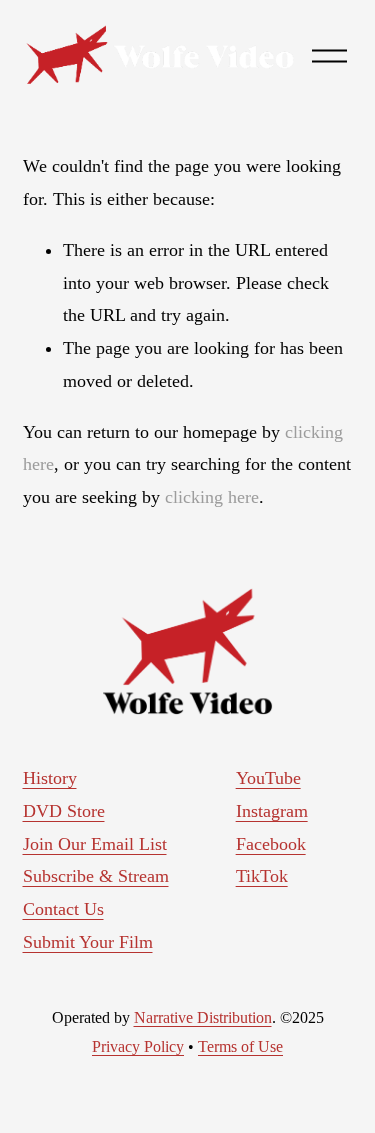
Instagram (272, 811)
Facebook (271, 844)
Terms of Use (240, 1046)
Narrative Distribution (203, 1017)
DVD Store (64, 811)
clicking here (212, 497)
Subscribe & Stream (96, 876)
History (50, 778)
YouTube (268, 778)
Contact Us (63, 909)
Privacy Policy (138, 1046)
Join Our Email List (95, 844)
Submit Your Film (88, 942)
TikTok (262, 876)
